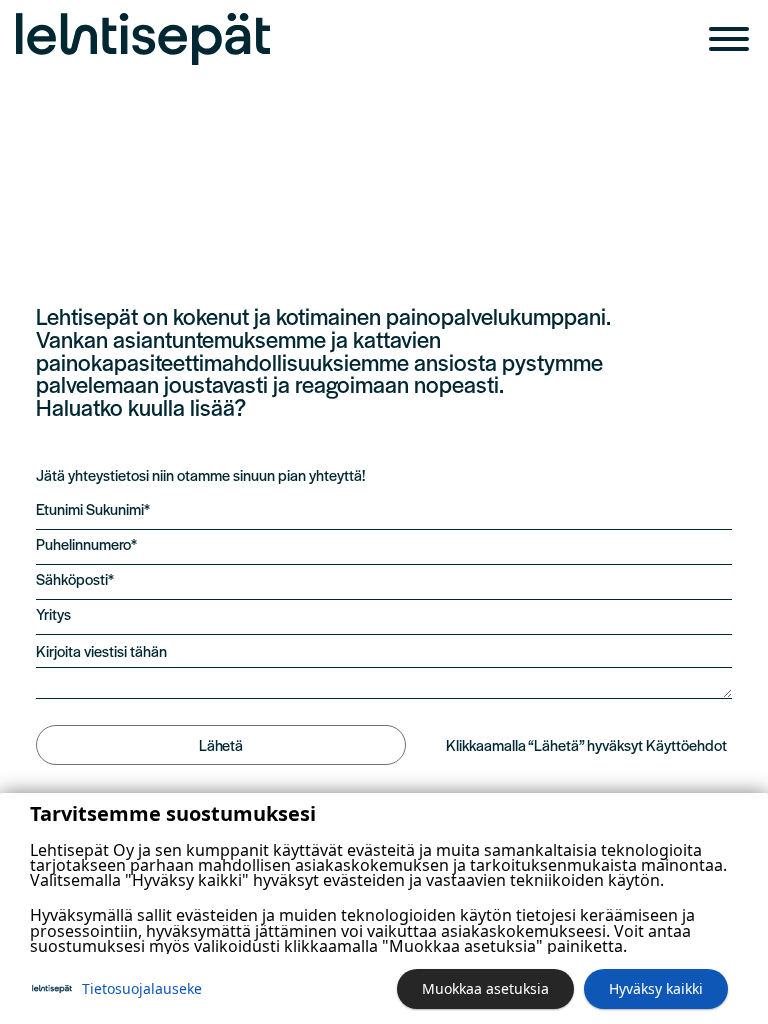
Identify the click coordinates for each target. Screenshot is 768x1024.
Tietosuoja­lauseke (142, 988)
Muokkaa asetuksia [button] (485, 988)
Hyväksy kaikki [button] (656, 988)
